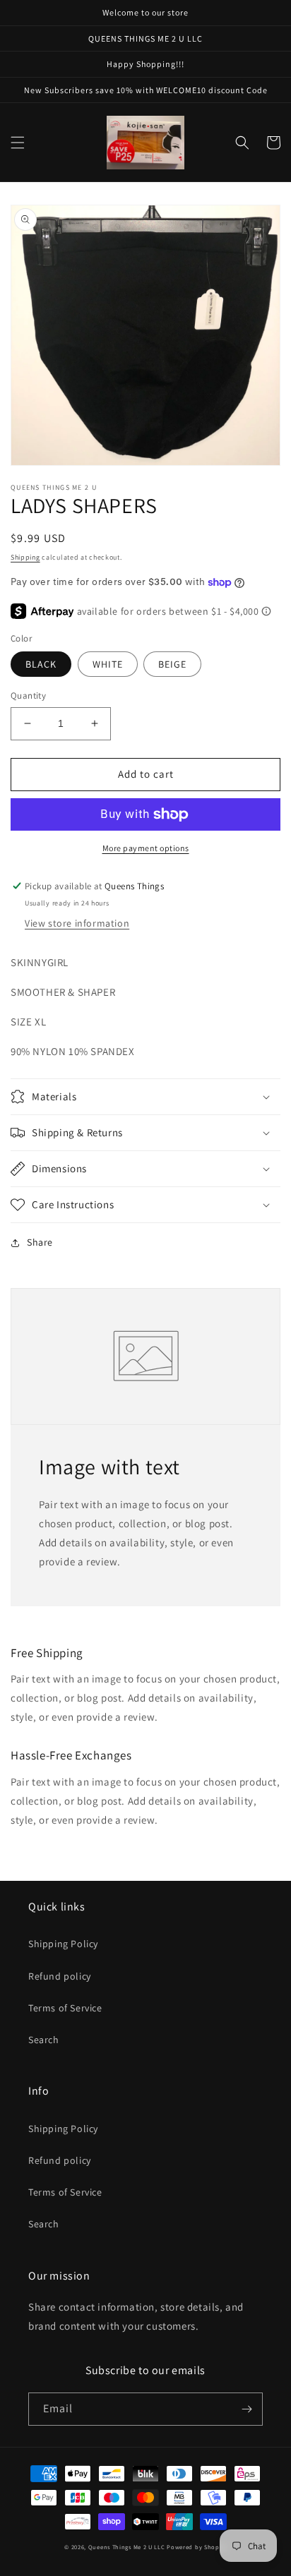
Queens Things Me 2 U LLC (127, 2547)
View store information (77, 923)
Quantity (28, 696)
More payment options (146, 848)
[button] (18, 143)
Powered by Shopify (197, 2547)
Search (44, 2040)
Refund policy (60, 1976)
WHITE (108, 664)
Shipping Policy (63, 1944)
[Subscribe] (247, 2409)
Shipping (25, 557)
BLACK (41, 664)
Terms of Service (65, 2008)
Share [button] (40, 1242)
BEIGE (172, 664)
